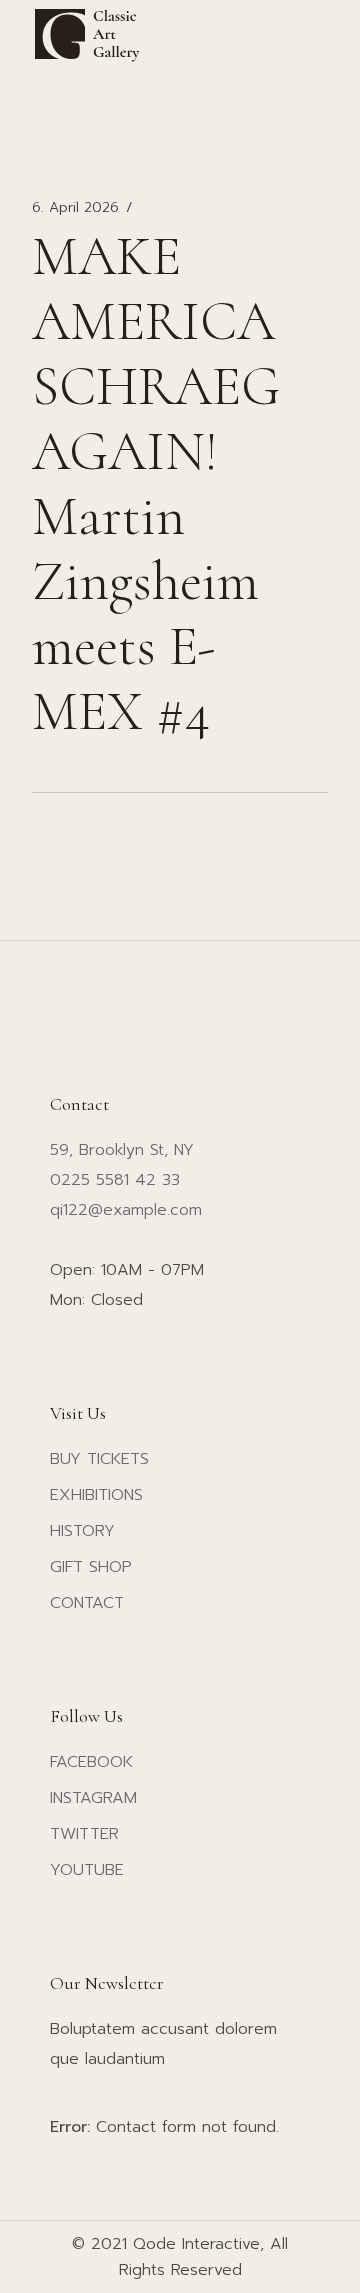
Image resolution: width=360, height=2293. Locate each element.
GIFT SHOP (91, 1567)
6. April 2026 (75, 208)
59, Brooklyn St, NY (122, 1150)
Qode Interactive (196, 2244)
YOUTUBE (87, 1870)
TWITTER (84, 1834)
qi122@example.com (126, 1210)
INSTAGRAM (93, 1798)
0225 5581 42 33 (115, 1180)
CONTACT (87, 1603)
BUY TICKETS (99, 1459)
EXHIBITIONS (96, 1495)
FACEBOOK (91, 1762)
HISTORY (82, 1531)
